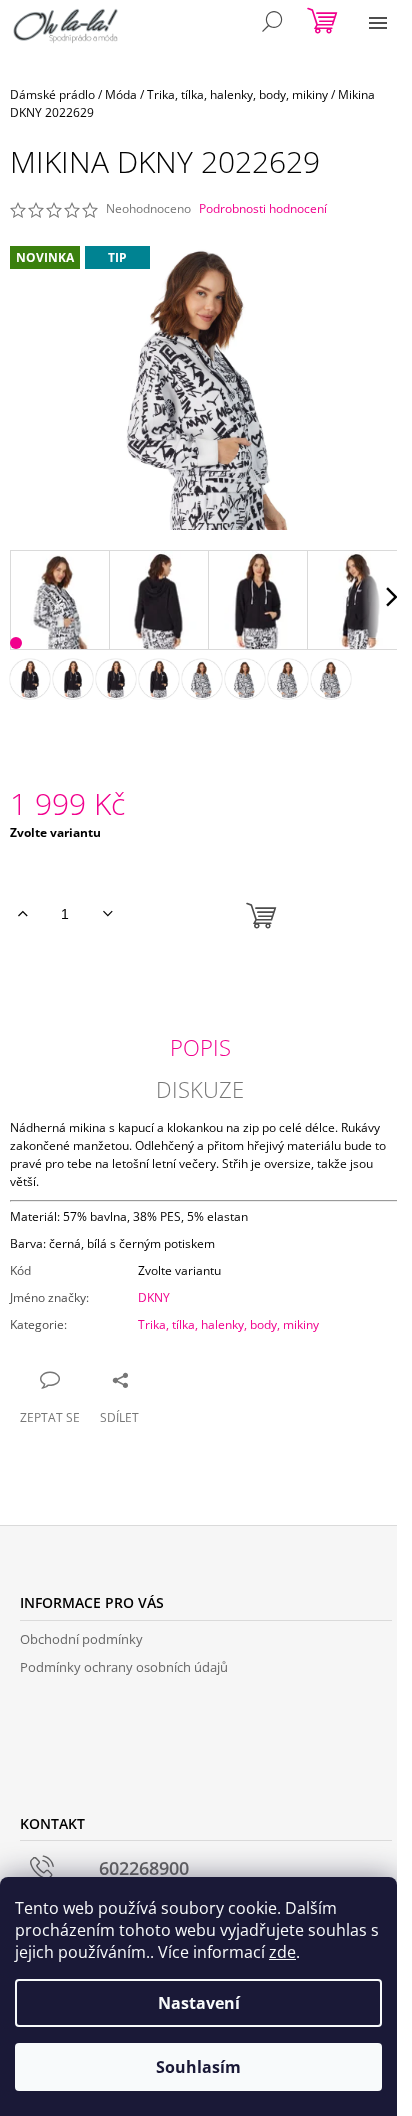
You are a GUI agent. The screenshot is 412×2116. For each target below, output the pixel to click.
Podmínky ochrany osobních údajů (124, 1667)
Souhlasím (198, 2067)
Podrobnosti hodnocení (263, 209)
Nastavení (199, 2003)
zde (282, 1952)
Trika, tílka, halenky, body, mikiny (228, 1324)
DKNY (154, 1297)
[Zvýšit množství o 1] (22, 914)
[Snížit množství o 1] (107, 914)
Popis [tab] (200, 1047)
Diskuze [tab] (200, 1089)
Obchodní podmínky (81, 1639)
